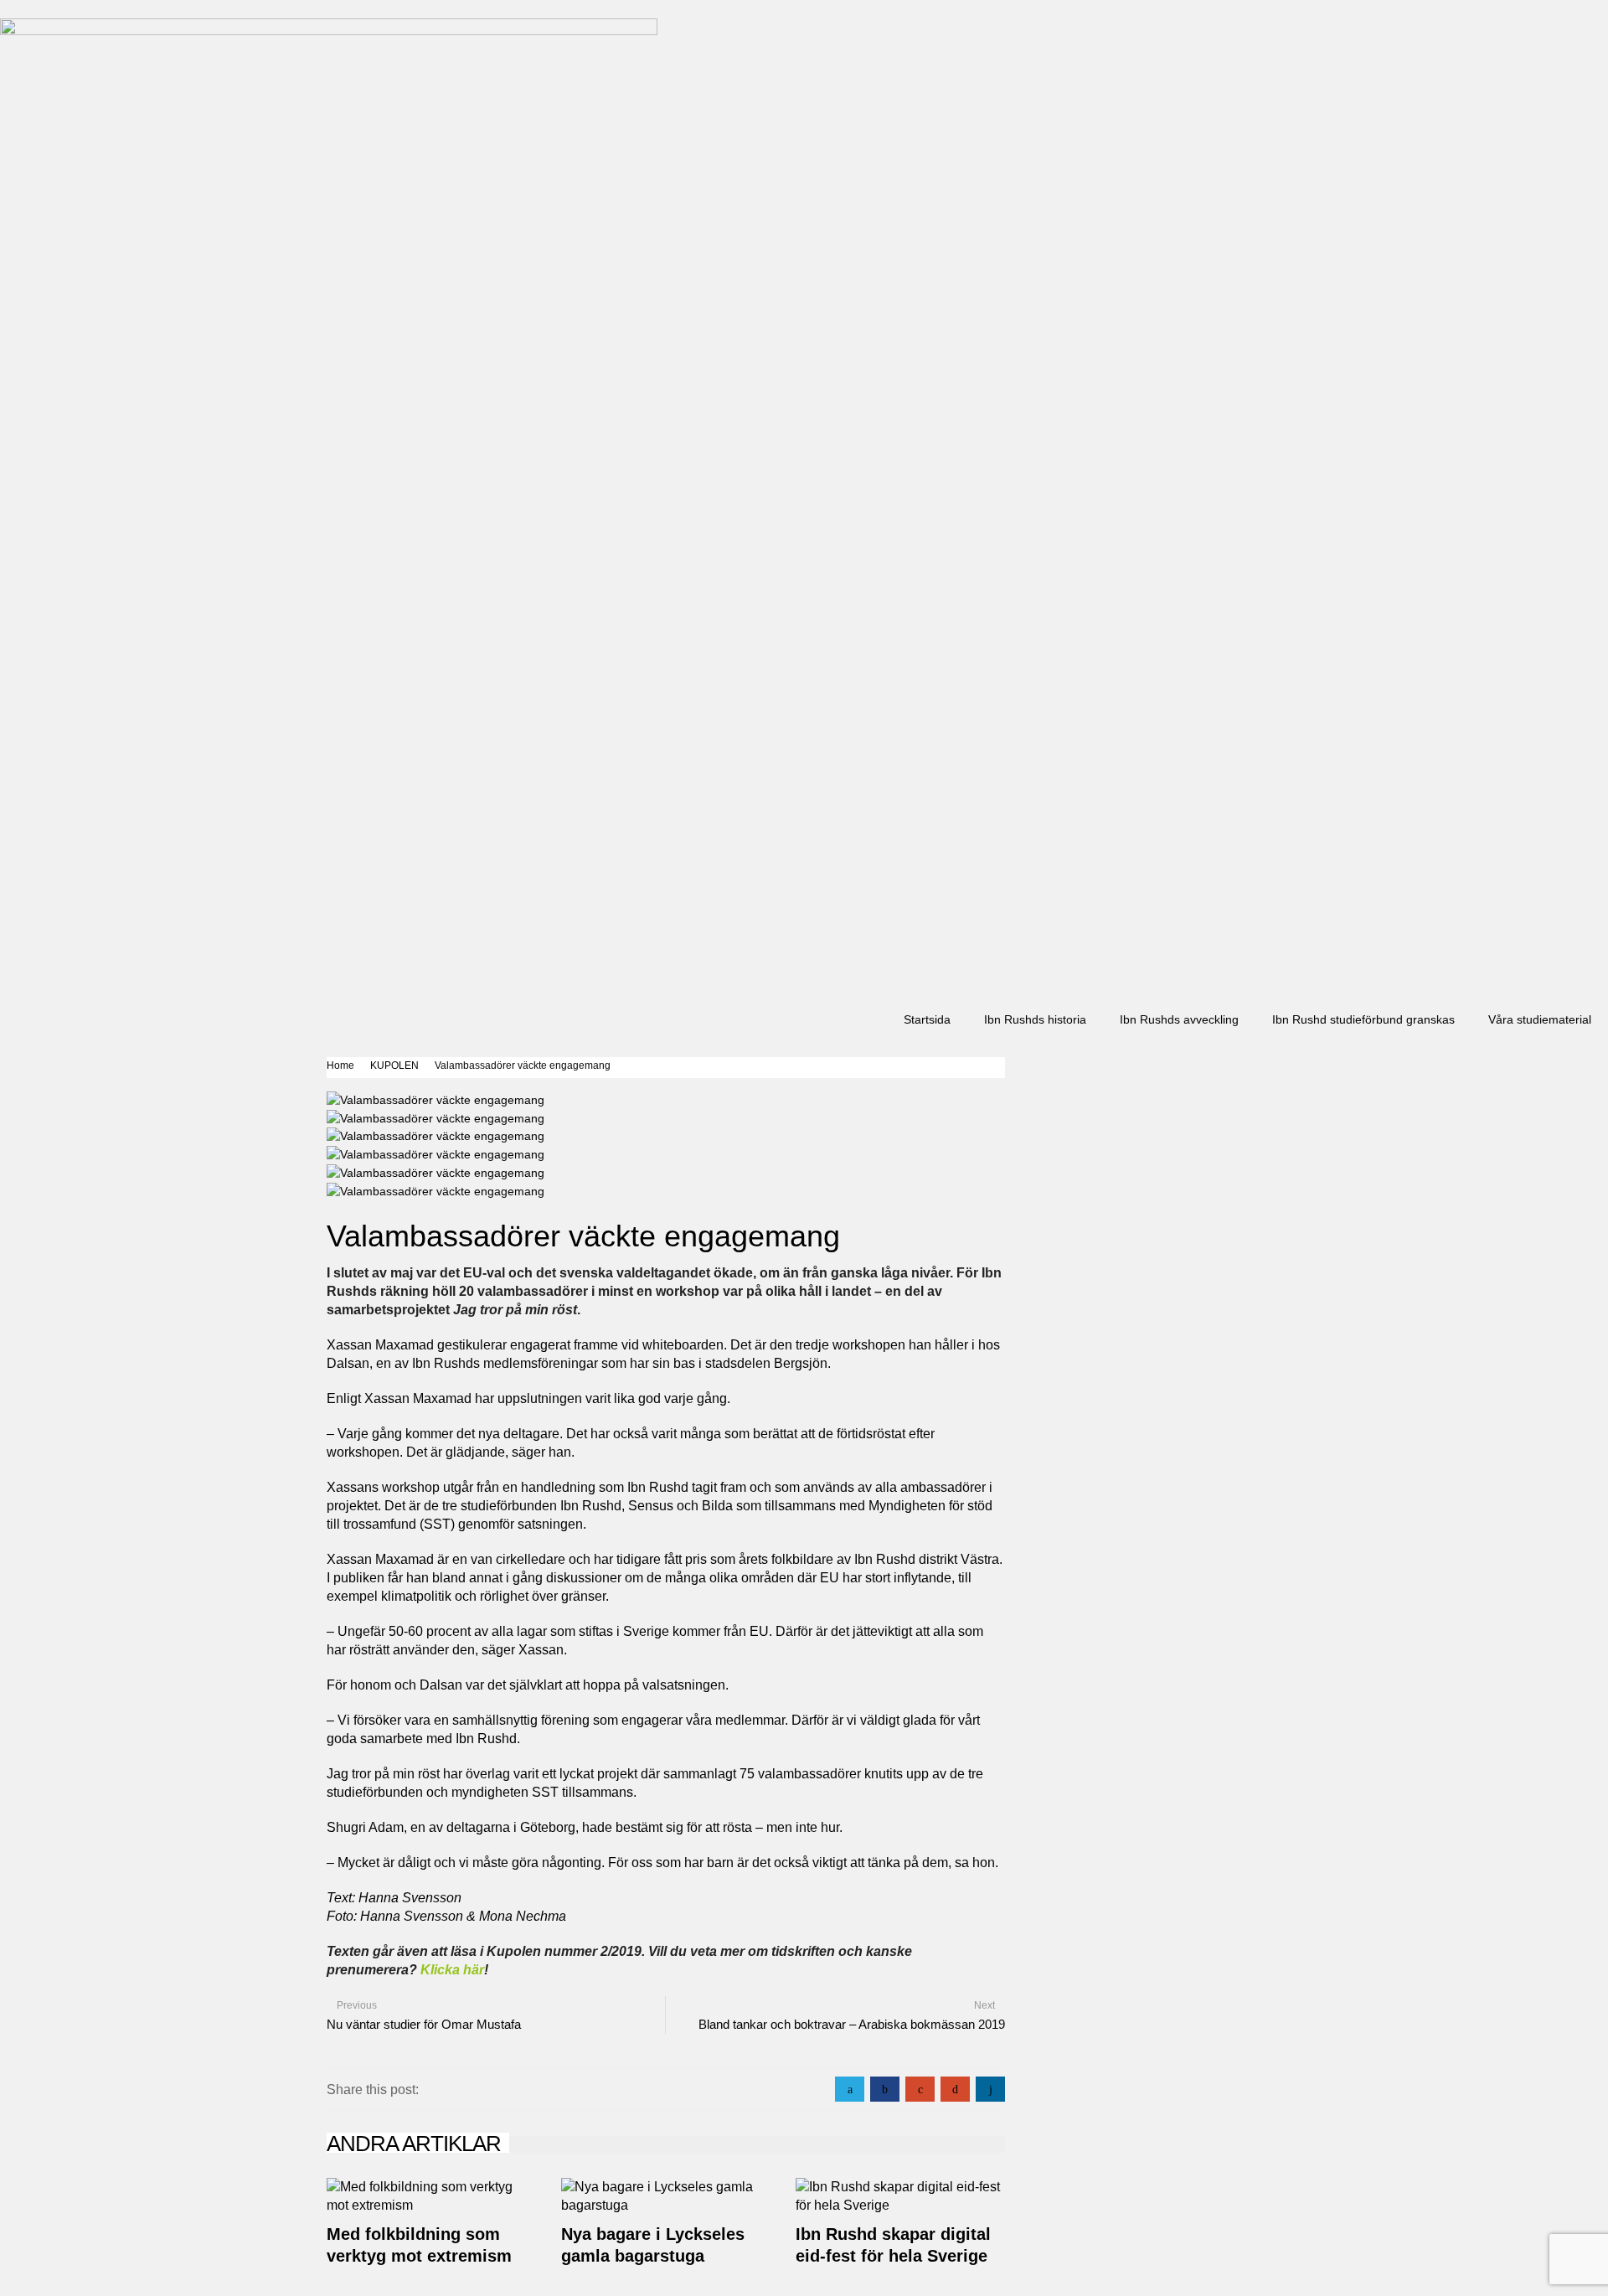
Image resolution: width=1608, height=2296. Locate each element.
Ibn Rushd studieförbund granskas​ (1363, 1019)
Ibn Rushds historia (1035, 1019)
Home (340, 1065)
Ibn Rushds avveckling (1179, 1019)
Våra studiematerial (1540, 1019)
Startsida (927, 1019)
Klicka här (452, 1970)
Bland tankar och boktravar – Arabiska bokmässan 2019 (852, 2024)
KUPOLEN (394, 1065)
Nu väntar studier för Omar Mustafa (424, 2024)
